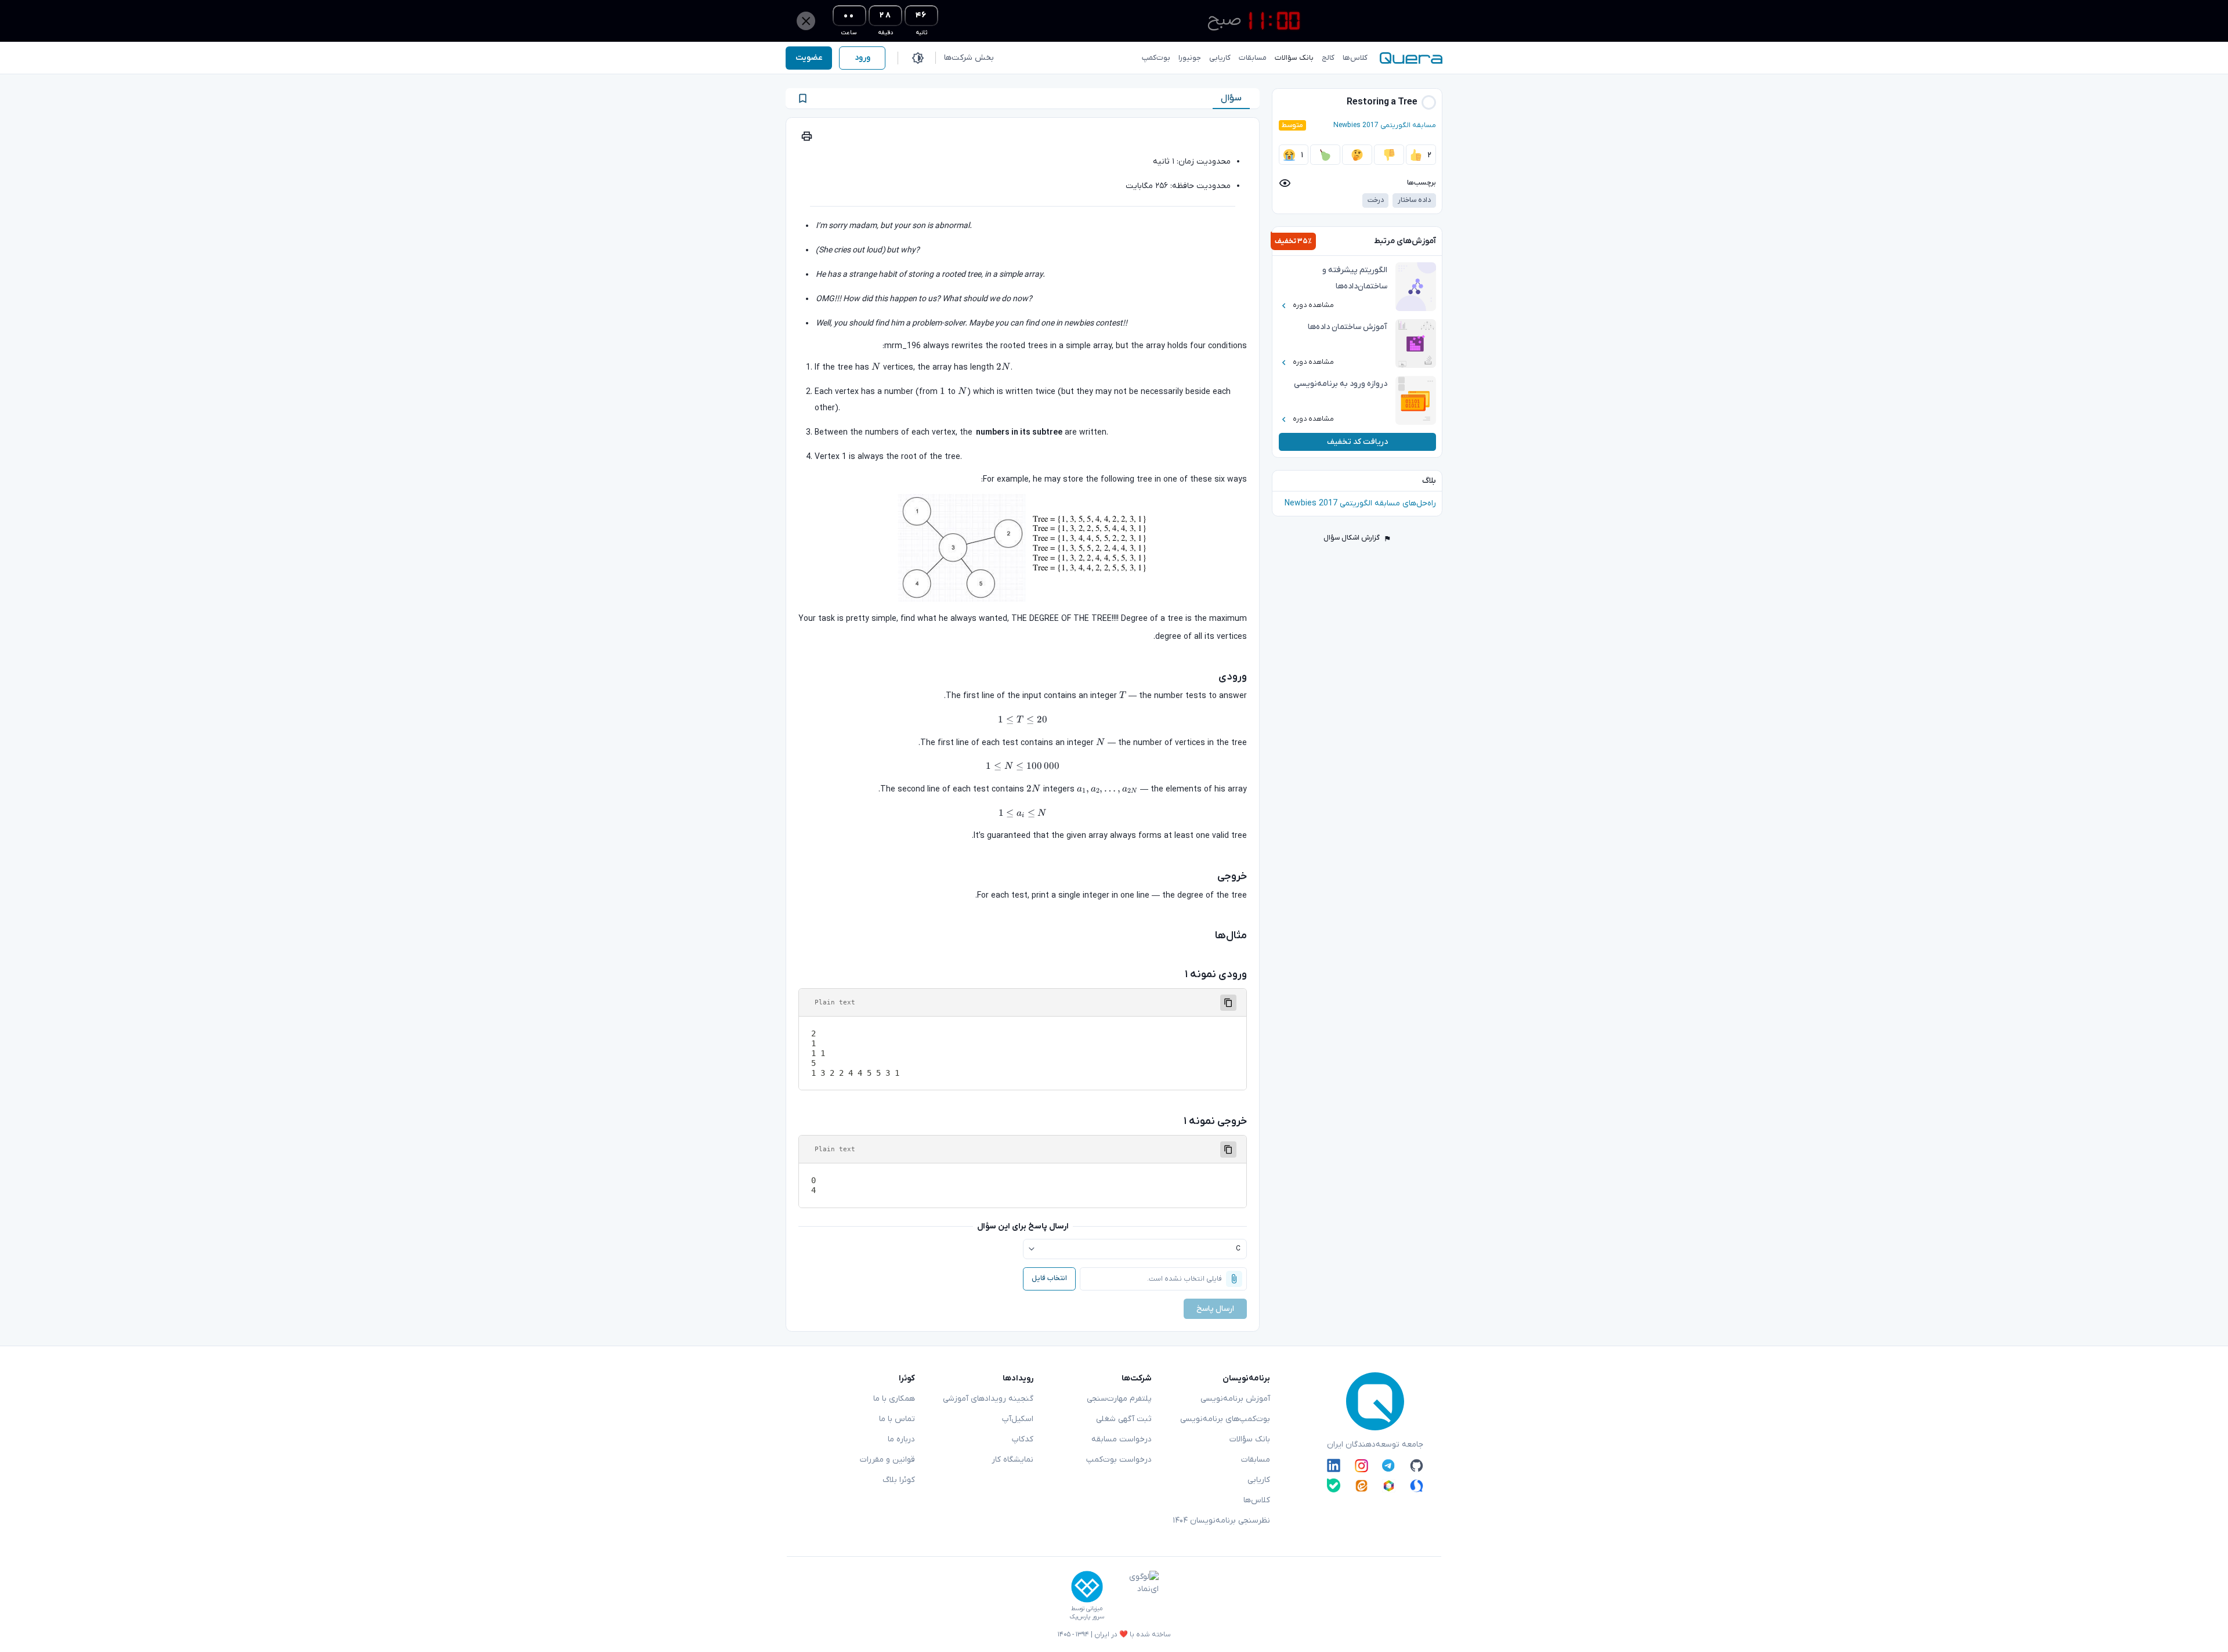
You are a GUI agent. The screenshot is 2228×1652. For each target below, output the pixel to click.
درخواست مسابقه (1122, 1439)
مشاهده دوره (1313, 305)
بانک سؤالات (1250, 1439)
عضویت (809, 58)
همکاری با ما (894, 1399)
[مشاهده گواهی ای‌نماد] (1135, 1596)
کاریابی (1259, 1480)
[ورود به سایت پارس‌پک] (1087, 1587)
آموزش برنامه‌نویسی (1235, 1399)
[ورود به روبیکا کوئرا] (1389, 1485)
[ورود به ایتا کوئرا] (1361, 1485)
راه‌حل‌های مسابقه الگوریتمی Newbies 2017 (1360, 503)
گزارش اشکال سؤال (1352, 538)
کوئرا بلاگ (899, 1480)
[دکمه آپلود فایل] (1234, 1279)
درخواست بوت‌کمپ (1119, 1460)
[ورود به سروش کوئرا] (1417, 1485)
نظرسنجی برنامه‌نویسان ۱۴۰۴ (1221, 1521)
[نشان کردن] (803, 98)
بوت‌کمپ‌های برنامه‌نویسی (1225, 1419)
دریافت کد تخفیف (1357, 442)
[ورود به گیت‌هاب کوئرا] (1417, 1466)
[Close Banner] (806, 21)
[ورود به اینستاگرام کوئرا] (1361, 1466)
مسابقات (1256, 1460)
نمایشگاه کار (1012, 1460)
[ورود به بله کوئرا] (1334, 1485)
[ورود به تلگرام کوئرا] (1389, 1466)
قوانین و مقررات (887, 1460)
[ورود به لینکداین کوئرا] (1334, 1466)
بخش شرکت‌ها (969, 58)
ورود (862, 58)
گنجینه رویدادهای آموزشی (988, 1399)
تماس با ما (897, 1419)
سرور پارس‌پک (1087, 1617)
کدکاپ (1023, 1439)
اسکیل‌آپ (1018, 1419)
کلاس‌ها (1257, 1500)
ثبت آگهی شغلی (1124, 1419)
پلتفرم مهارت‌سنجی (1119, 1399)
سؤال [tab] (1231, 98)
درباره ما (901, 1439)
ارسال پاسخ (1215, 1309)
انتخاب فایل (1049, 1278)
